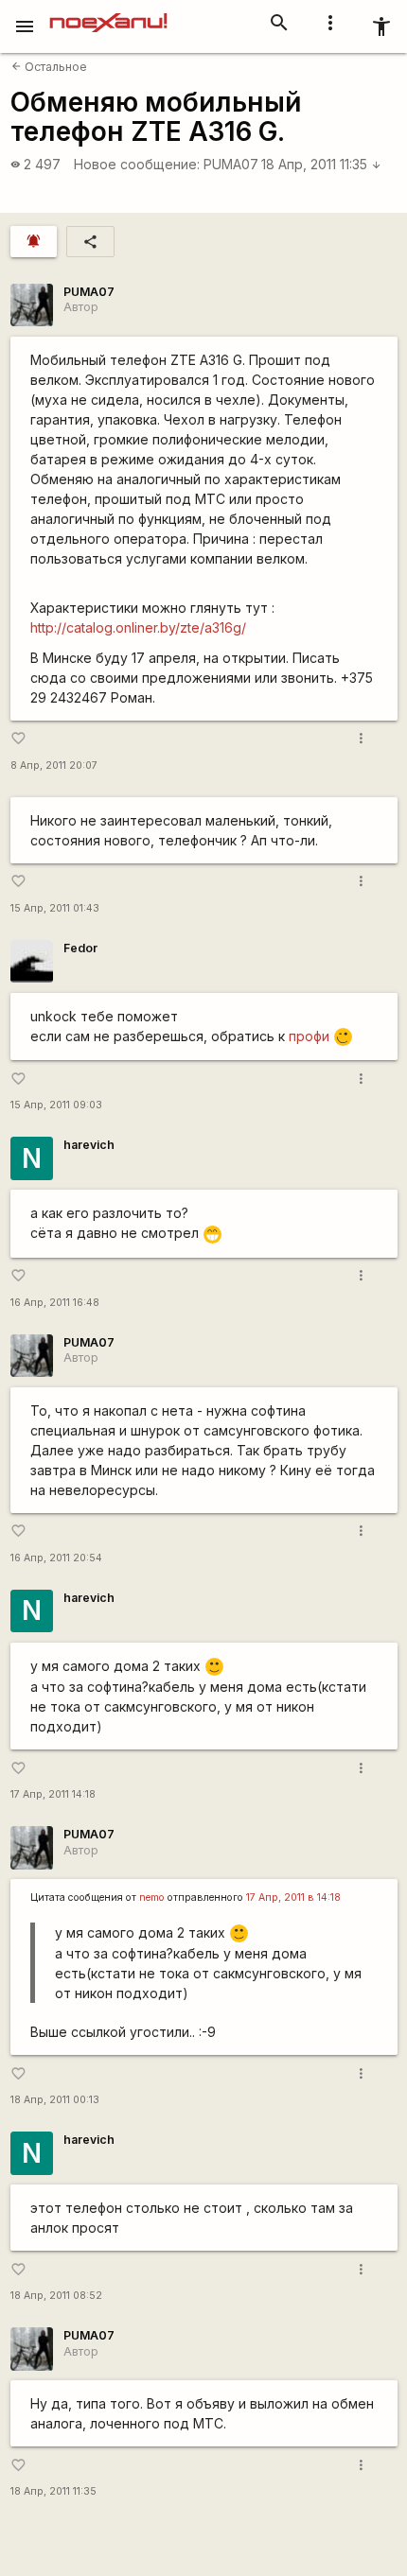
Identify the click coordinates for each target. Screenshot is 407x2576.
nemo (152, 1897)
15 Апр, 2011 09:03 (56, 1105)
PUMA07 (231, 164)
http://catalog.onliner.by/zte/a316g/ (138, 627)
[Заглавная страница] (108, 13)
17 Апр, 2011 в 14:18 (293, 1897)
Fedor (80, 948)
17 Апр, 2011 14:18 (53, 1794)
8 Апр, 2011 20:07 (54, 766)
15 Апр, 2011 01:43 (55, 908)
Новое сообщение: (137, 164)
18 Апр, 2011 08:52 (56, 2296)
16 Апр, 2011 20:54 (56, 1558)
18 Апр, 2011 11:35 (321, 164)
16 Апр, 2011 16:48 (55, 1303)
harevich (89, 1145)
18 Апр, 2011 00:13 (55, 2100)
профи (309, 1036)
